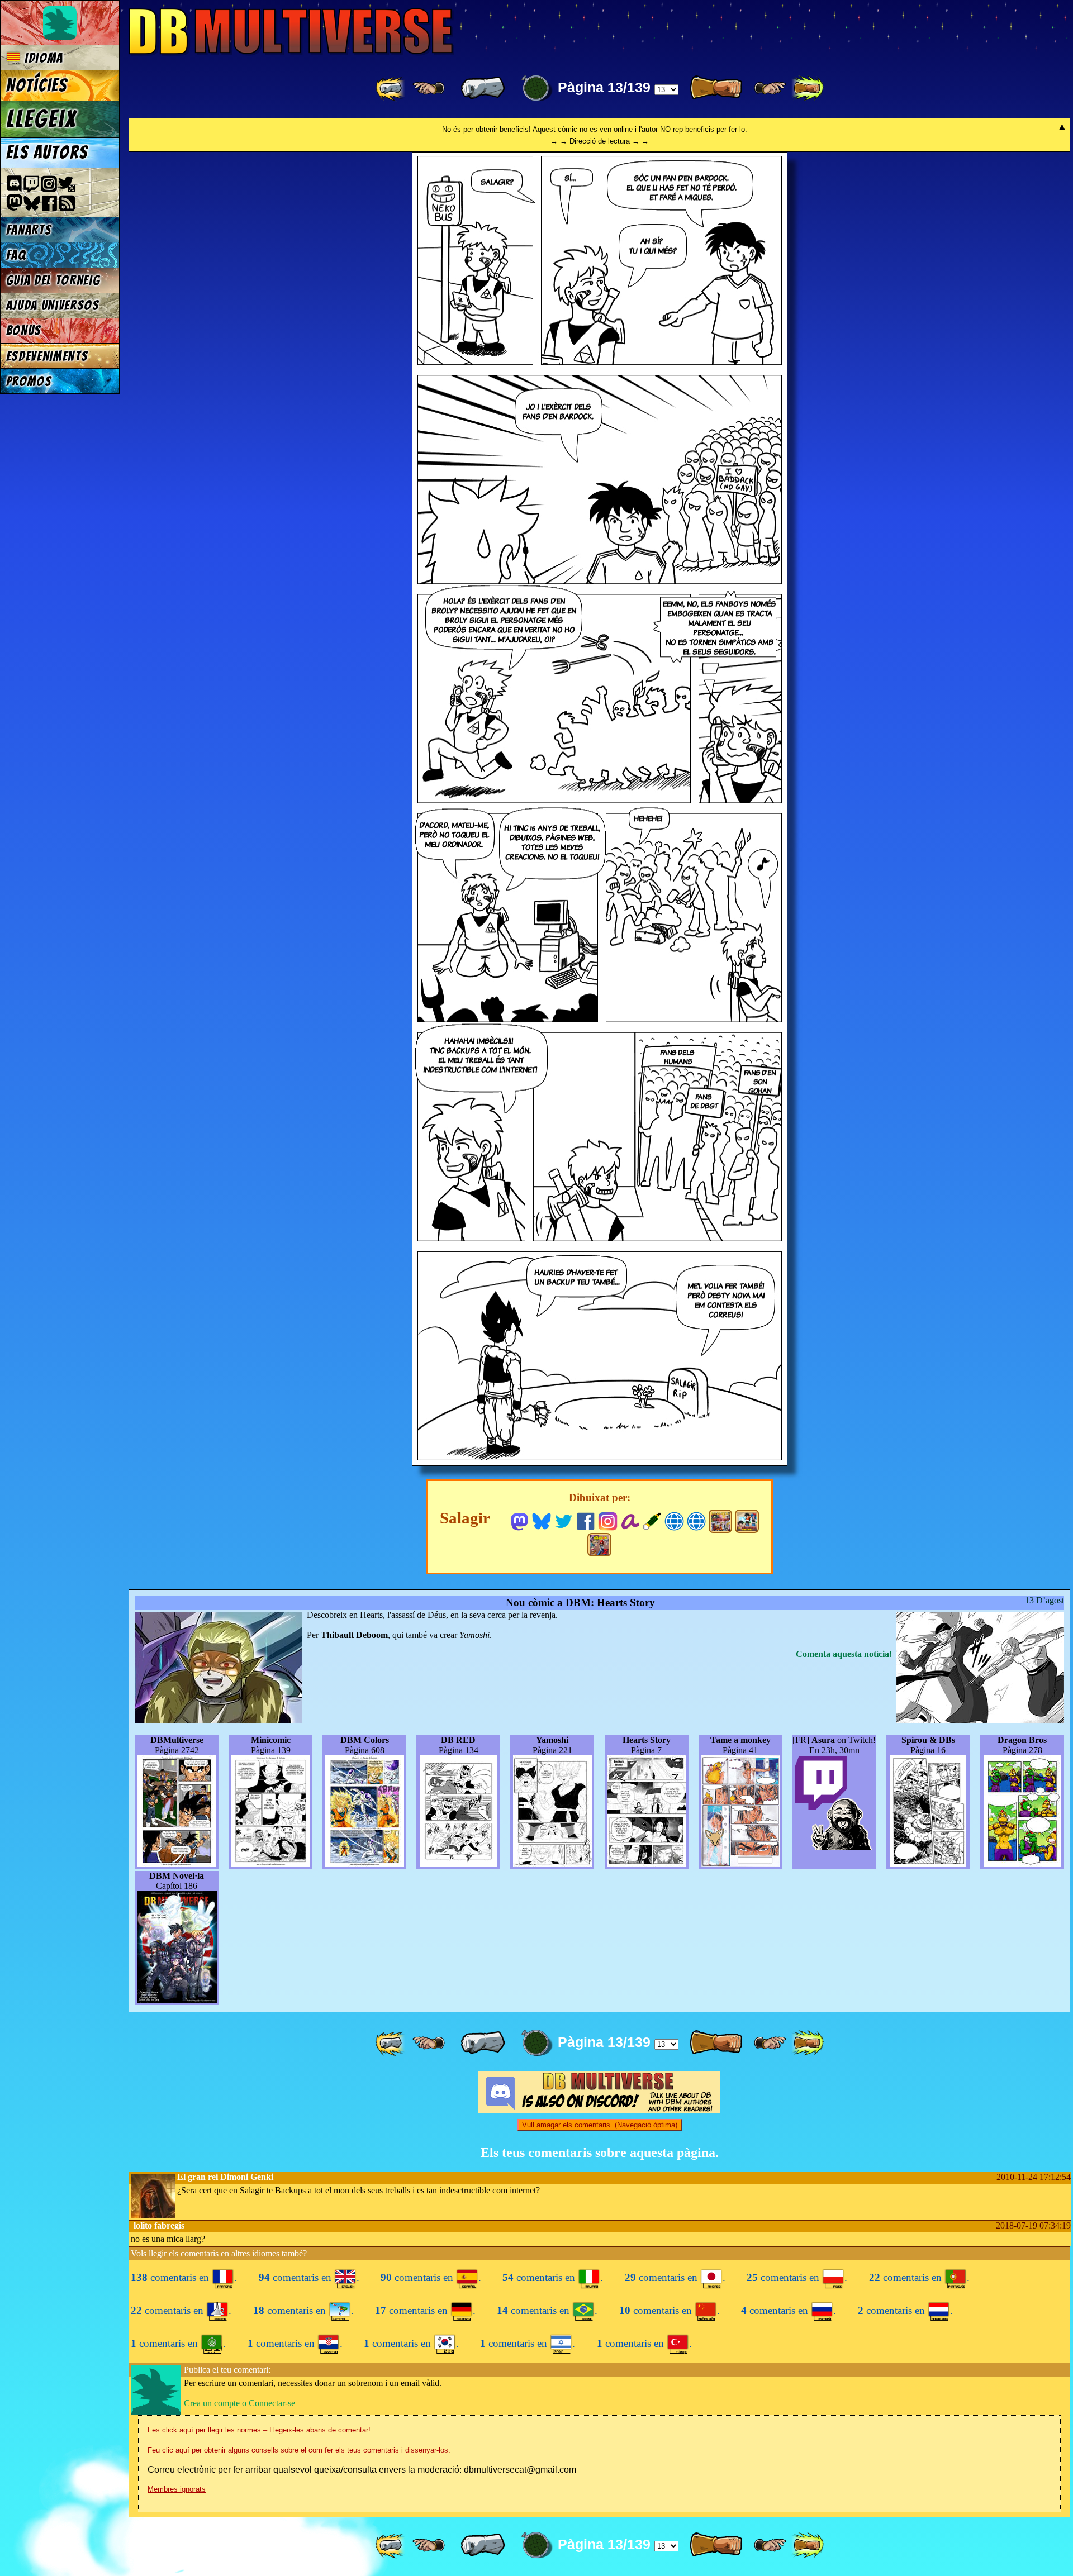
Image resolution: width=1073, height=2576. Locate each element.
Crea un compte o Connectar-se (239, 2403)
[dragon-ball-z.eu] (674, 1520)
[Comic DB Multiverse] (720, 1521)
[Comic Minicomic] (747, 1521)
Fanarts (29, 230)
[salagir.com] (697, 1520)
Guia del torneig (53, 280)
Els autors (47, 153)
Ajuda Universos (53, 305)
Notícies (37, 85)
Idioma (42, 58)
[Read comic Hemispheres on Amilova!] (630, 1520)
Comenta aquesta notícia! (844, 1654)
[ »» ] (808, 88)
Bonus (24, 330)
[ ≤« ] (429, 88)
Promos (29, 381)
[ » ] (716, 88)
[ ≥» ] (770, 88)
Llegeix (41, 119)
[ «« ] (391, 88)
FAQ (16, 255)
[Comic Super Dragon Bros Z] (599, 1545)
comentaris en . (184, 2277)
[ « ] (483, 88)
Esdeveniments (47, 356)
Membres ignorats (177, 2489)
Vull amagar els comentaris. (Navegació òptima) (600, 2125)
